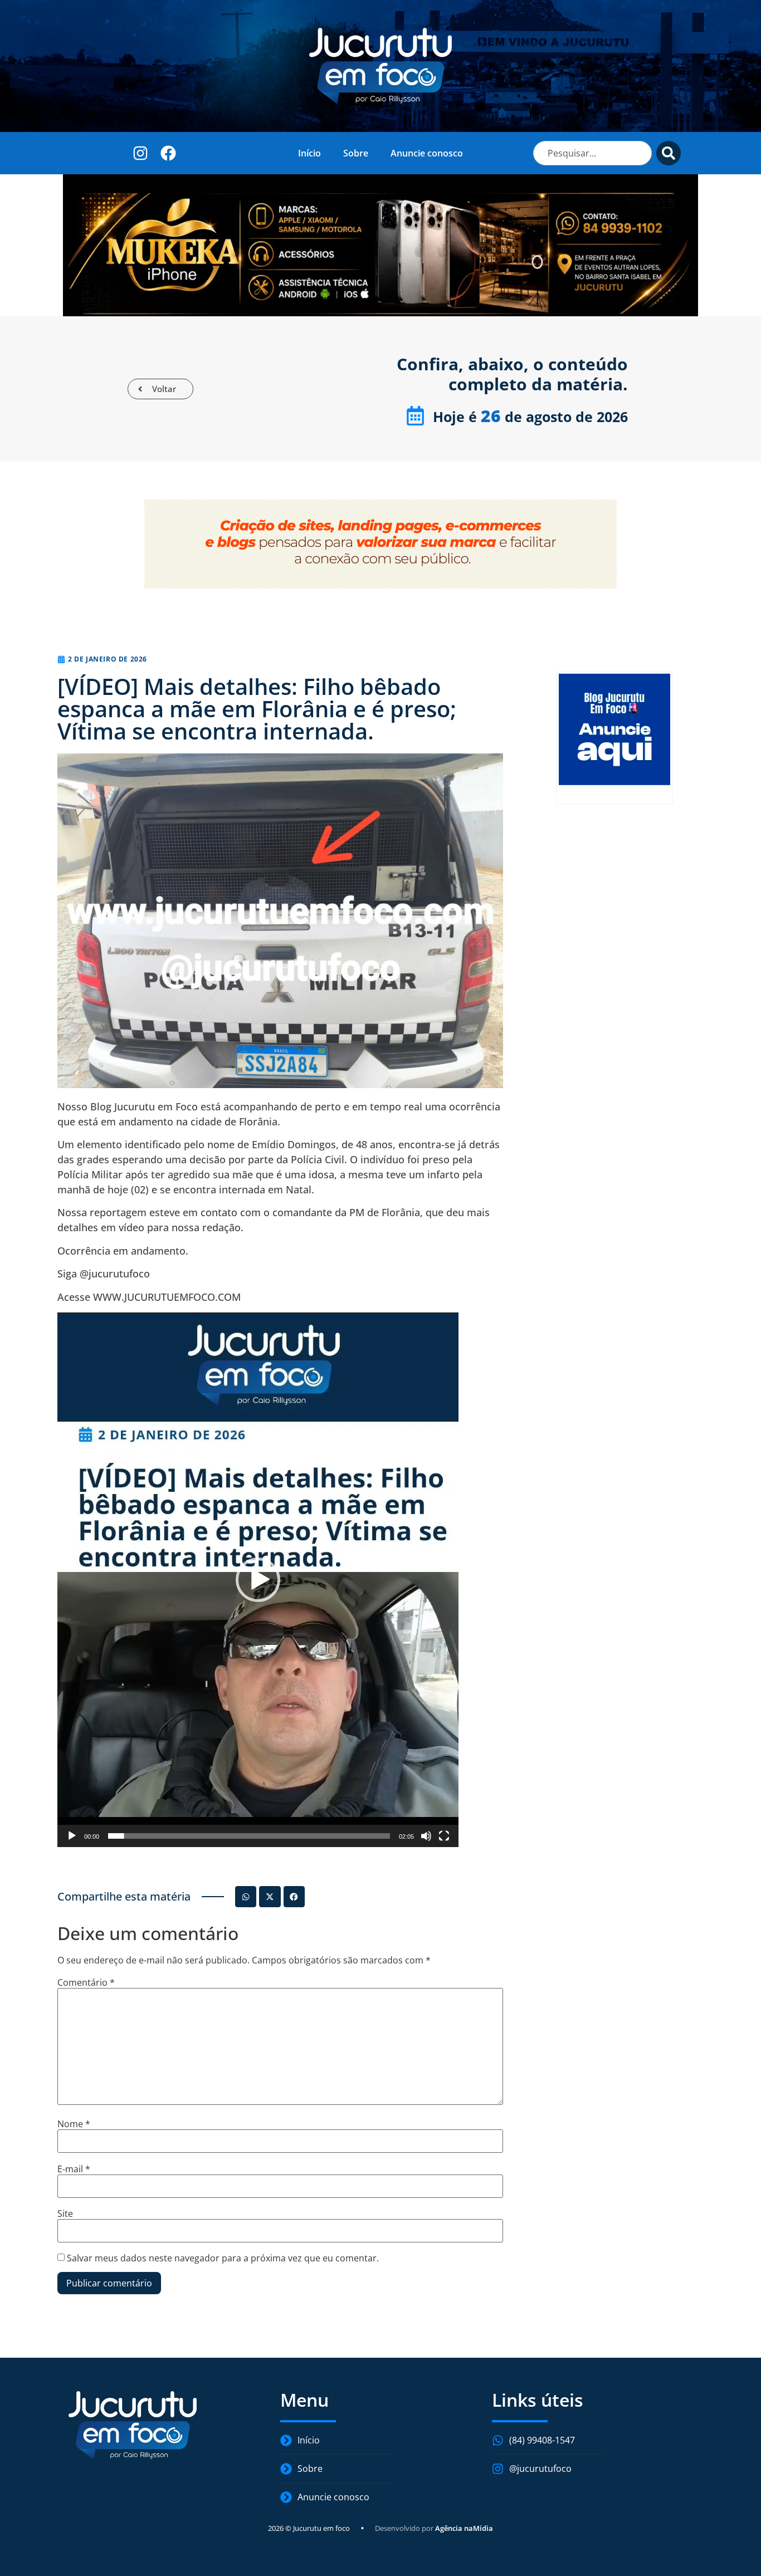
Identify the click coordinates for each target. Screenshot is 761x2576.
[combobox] (592, 153)
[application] (258, 1580)
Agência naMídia (464, 2528)
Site (65, 2213)
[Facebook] (168, 153)
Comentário (86, 1982)
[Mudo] (426, 1836)
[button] (258, 1580)
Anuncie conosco (427, 153)
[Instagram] (141, 153)
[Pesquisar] (669, 153)
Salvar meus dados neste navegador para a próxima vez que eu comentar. (223, 2258)
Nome (74, 2124)
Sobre (356, 153)
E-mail (74, 2169)
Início (309, 153)
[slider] (249, 1836)
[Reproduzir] (72, 1836)
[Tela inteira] (444, 1836)
